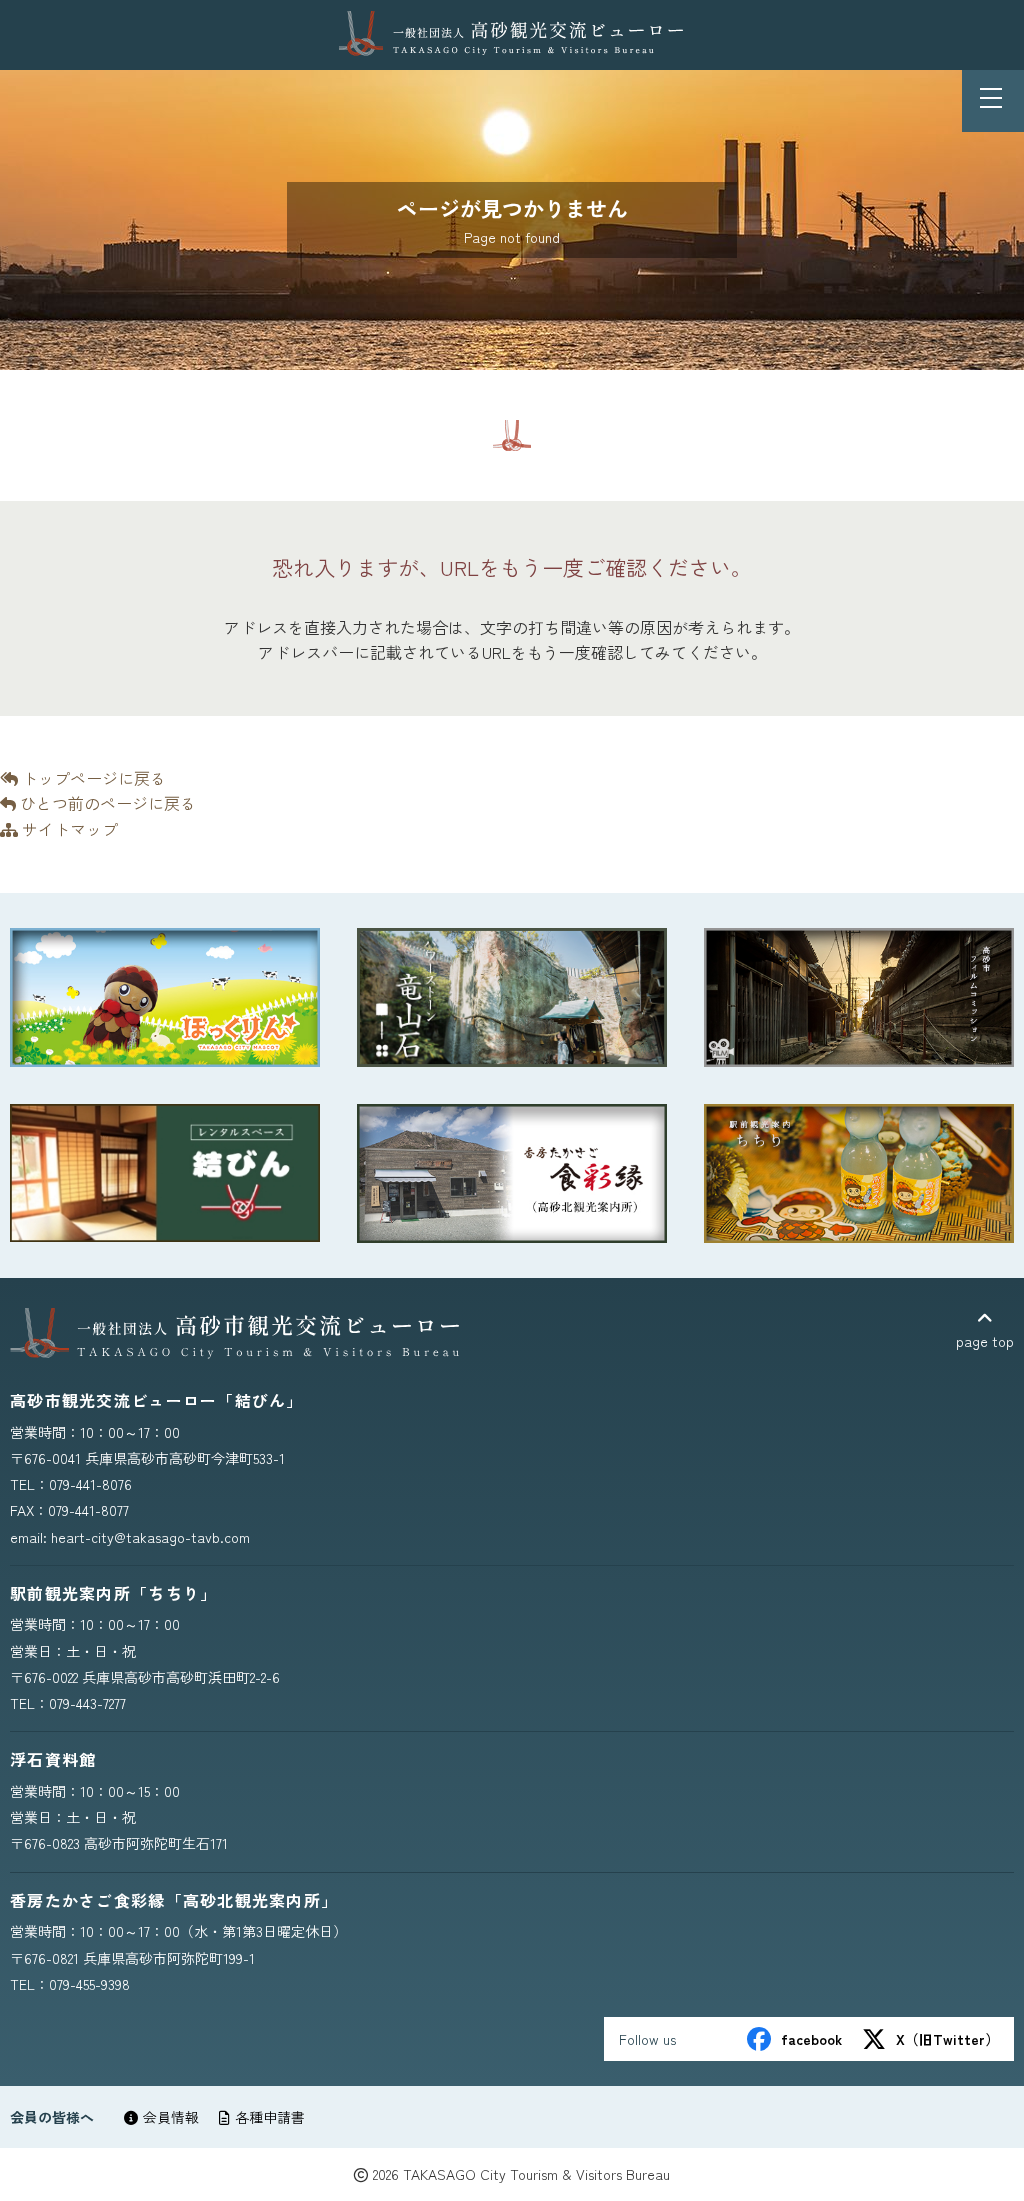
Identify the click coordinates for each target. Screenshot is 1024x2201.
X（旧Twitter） (947, 2039)
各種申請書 (270, 2117)
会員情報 (171, 2117)
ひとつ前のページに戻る (106, 803)
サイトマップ (68, 829)
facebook (811, 2039)
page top (985, 1341)
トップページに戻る (92, 778)
